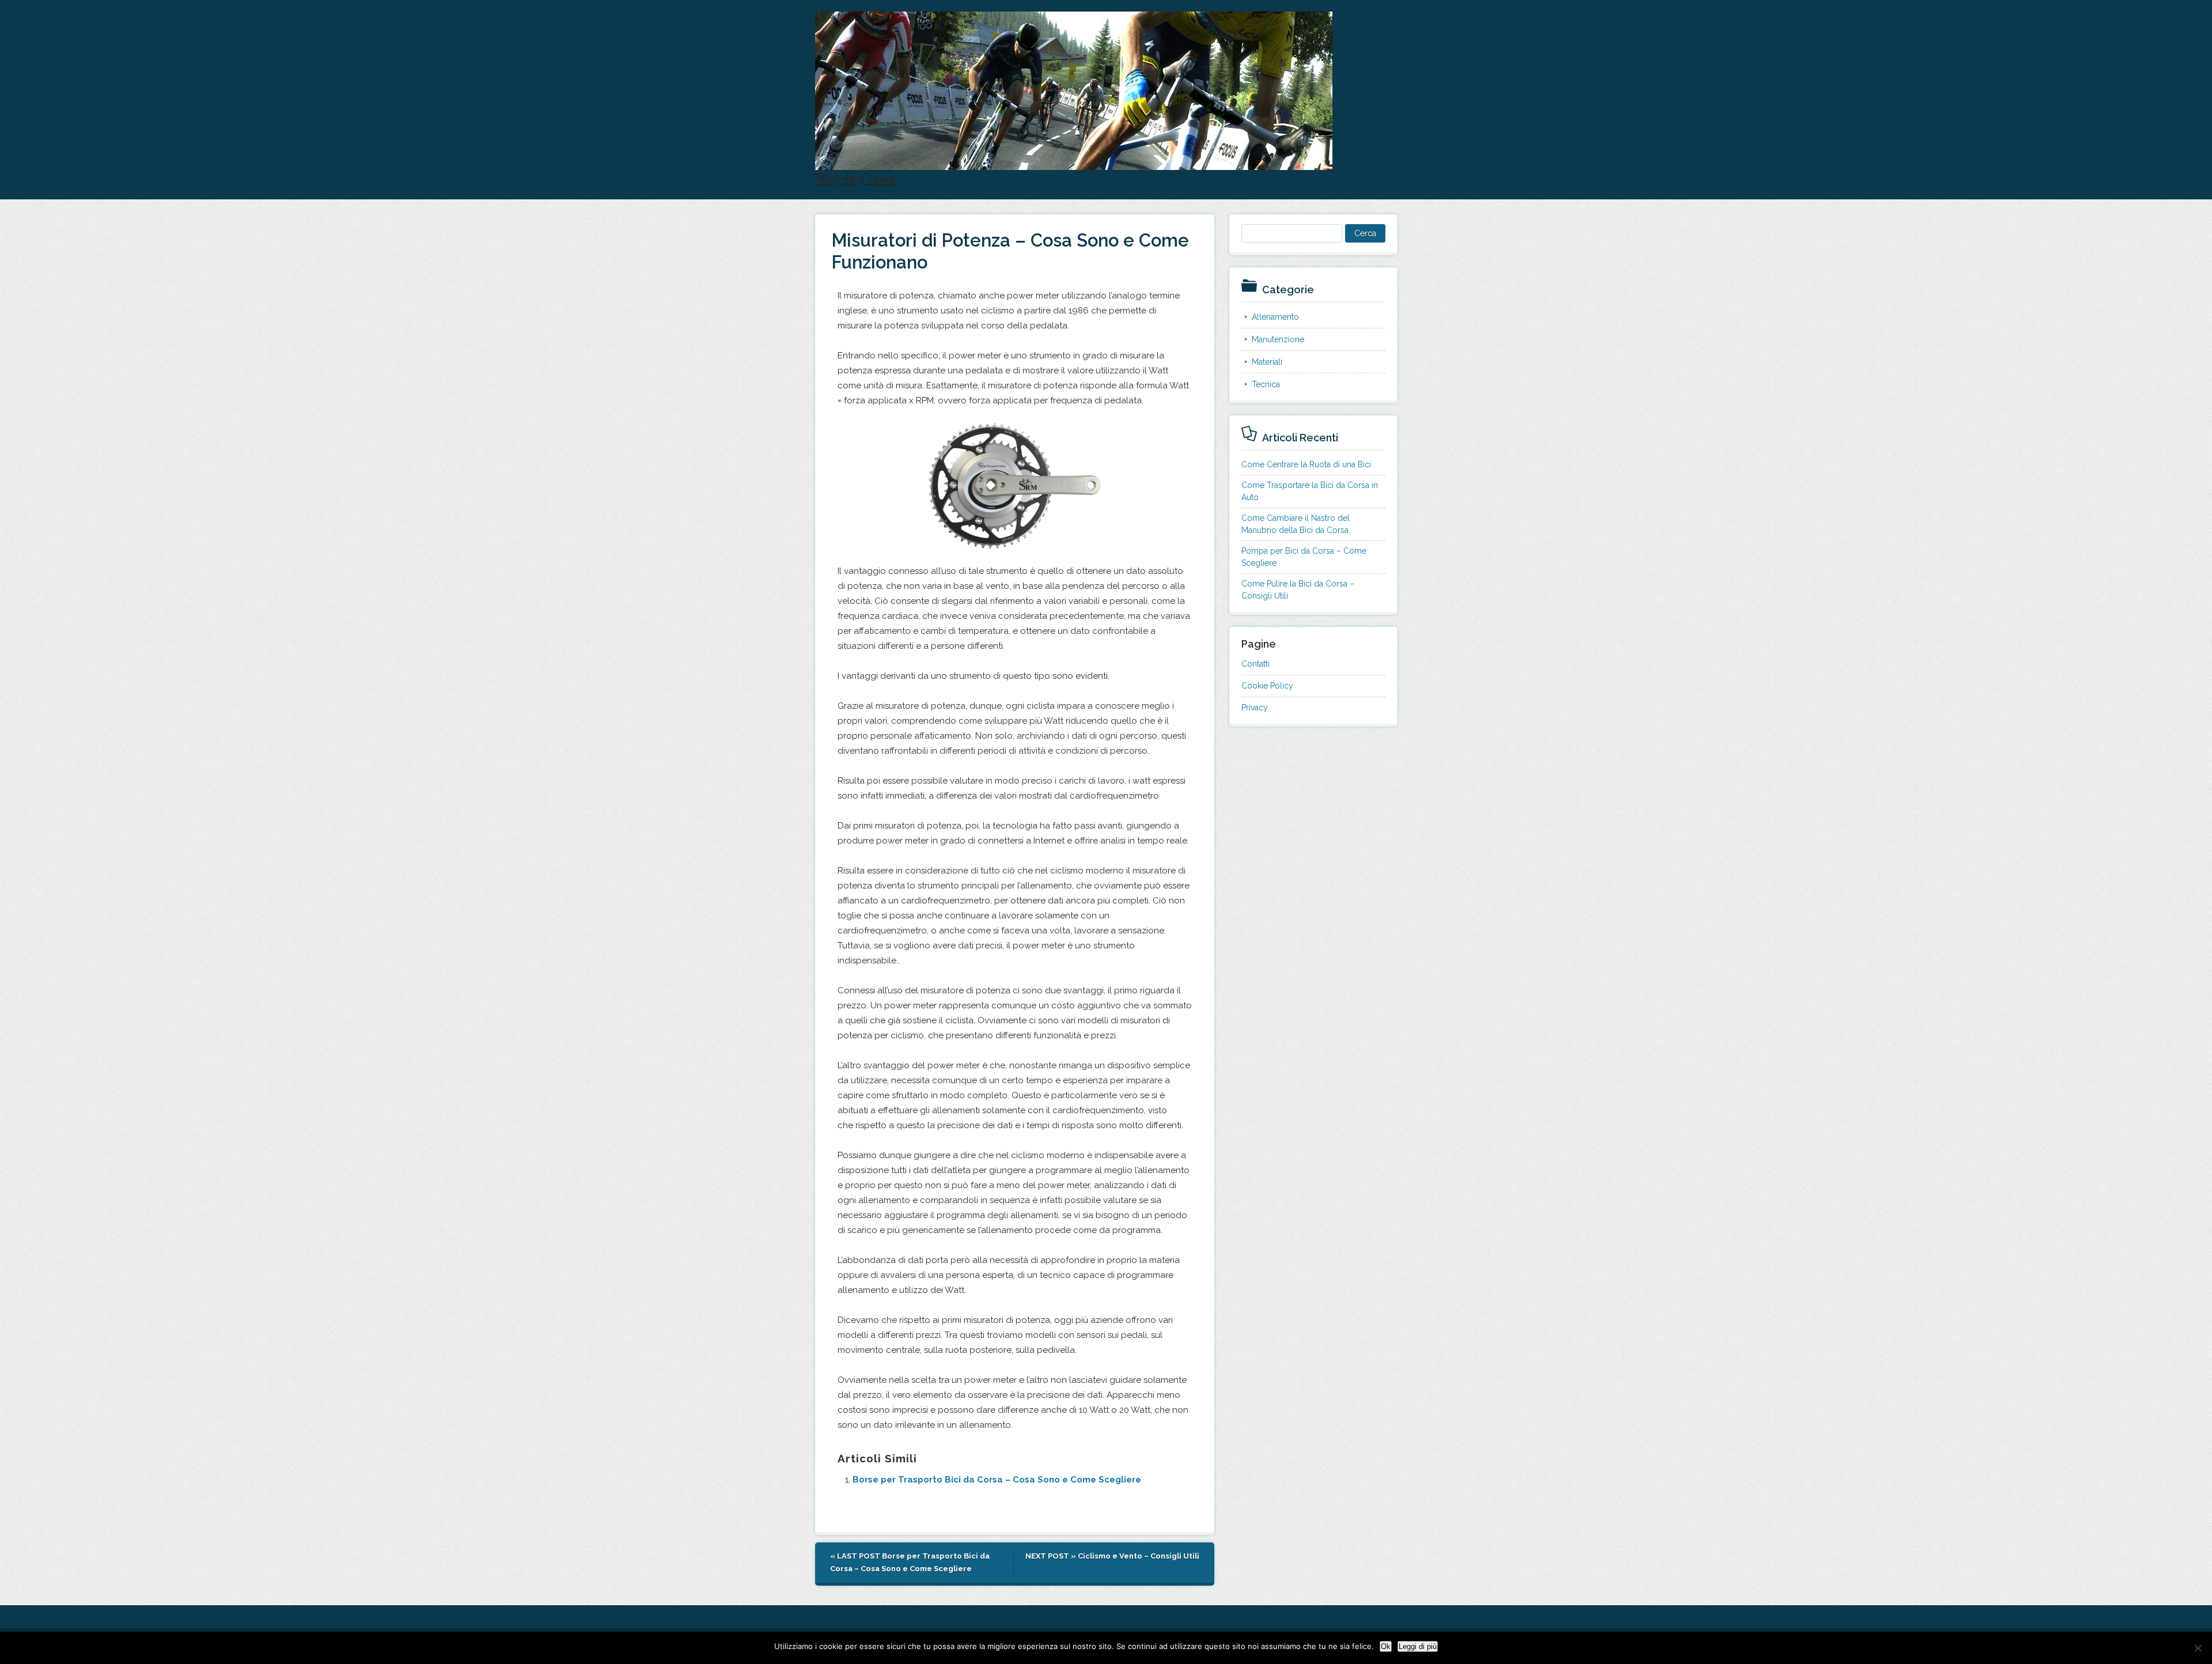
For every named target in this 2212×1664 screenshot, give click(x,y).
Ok (1386, 1646)
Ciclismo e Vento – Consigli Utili (1139, 1556)
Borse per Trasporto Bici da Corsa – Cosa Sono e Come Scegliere (997, 1480)
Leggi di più (1418, 1646)
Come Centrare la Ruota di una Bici (1306, 464)
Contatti (1255, 664)
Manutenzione (1278, 339)
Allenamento (1275, 317)
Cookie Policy (1267, 686)
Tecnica (1266, 384)
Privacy (1255, 708)
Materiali (1267, 362)
